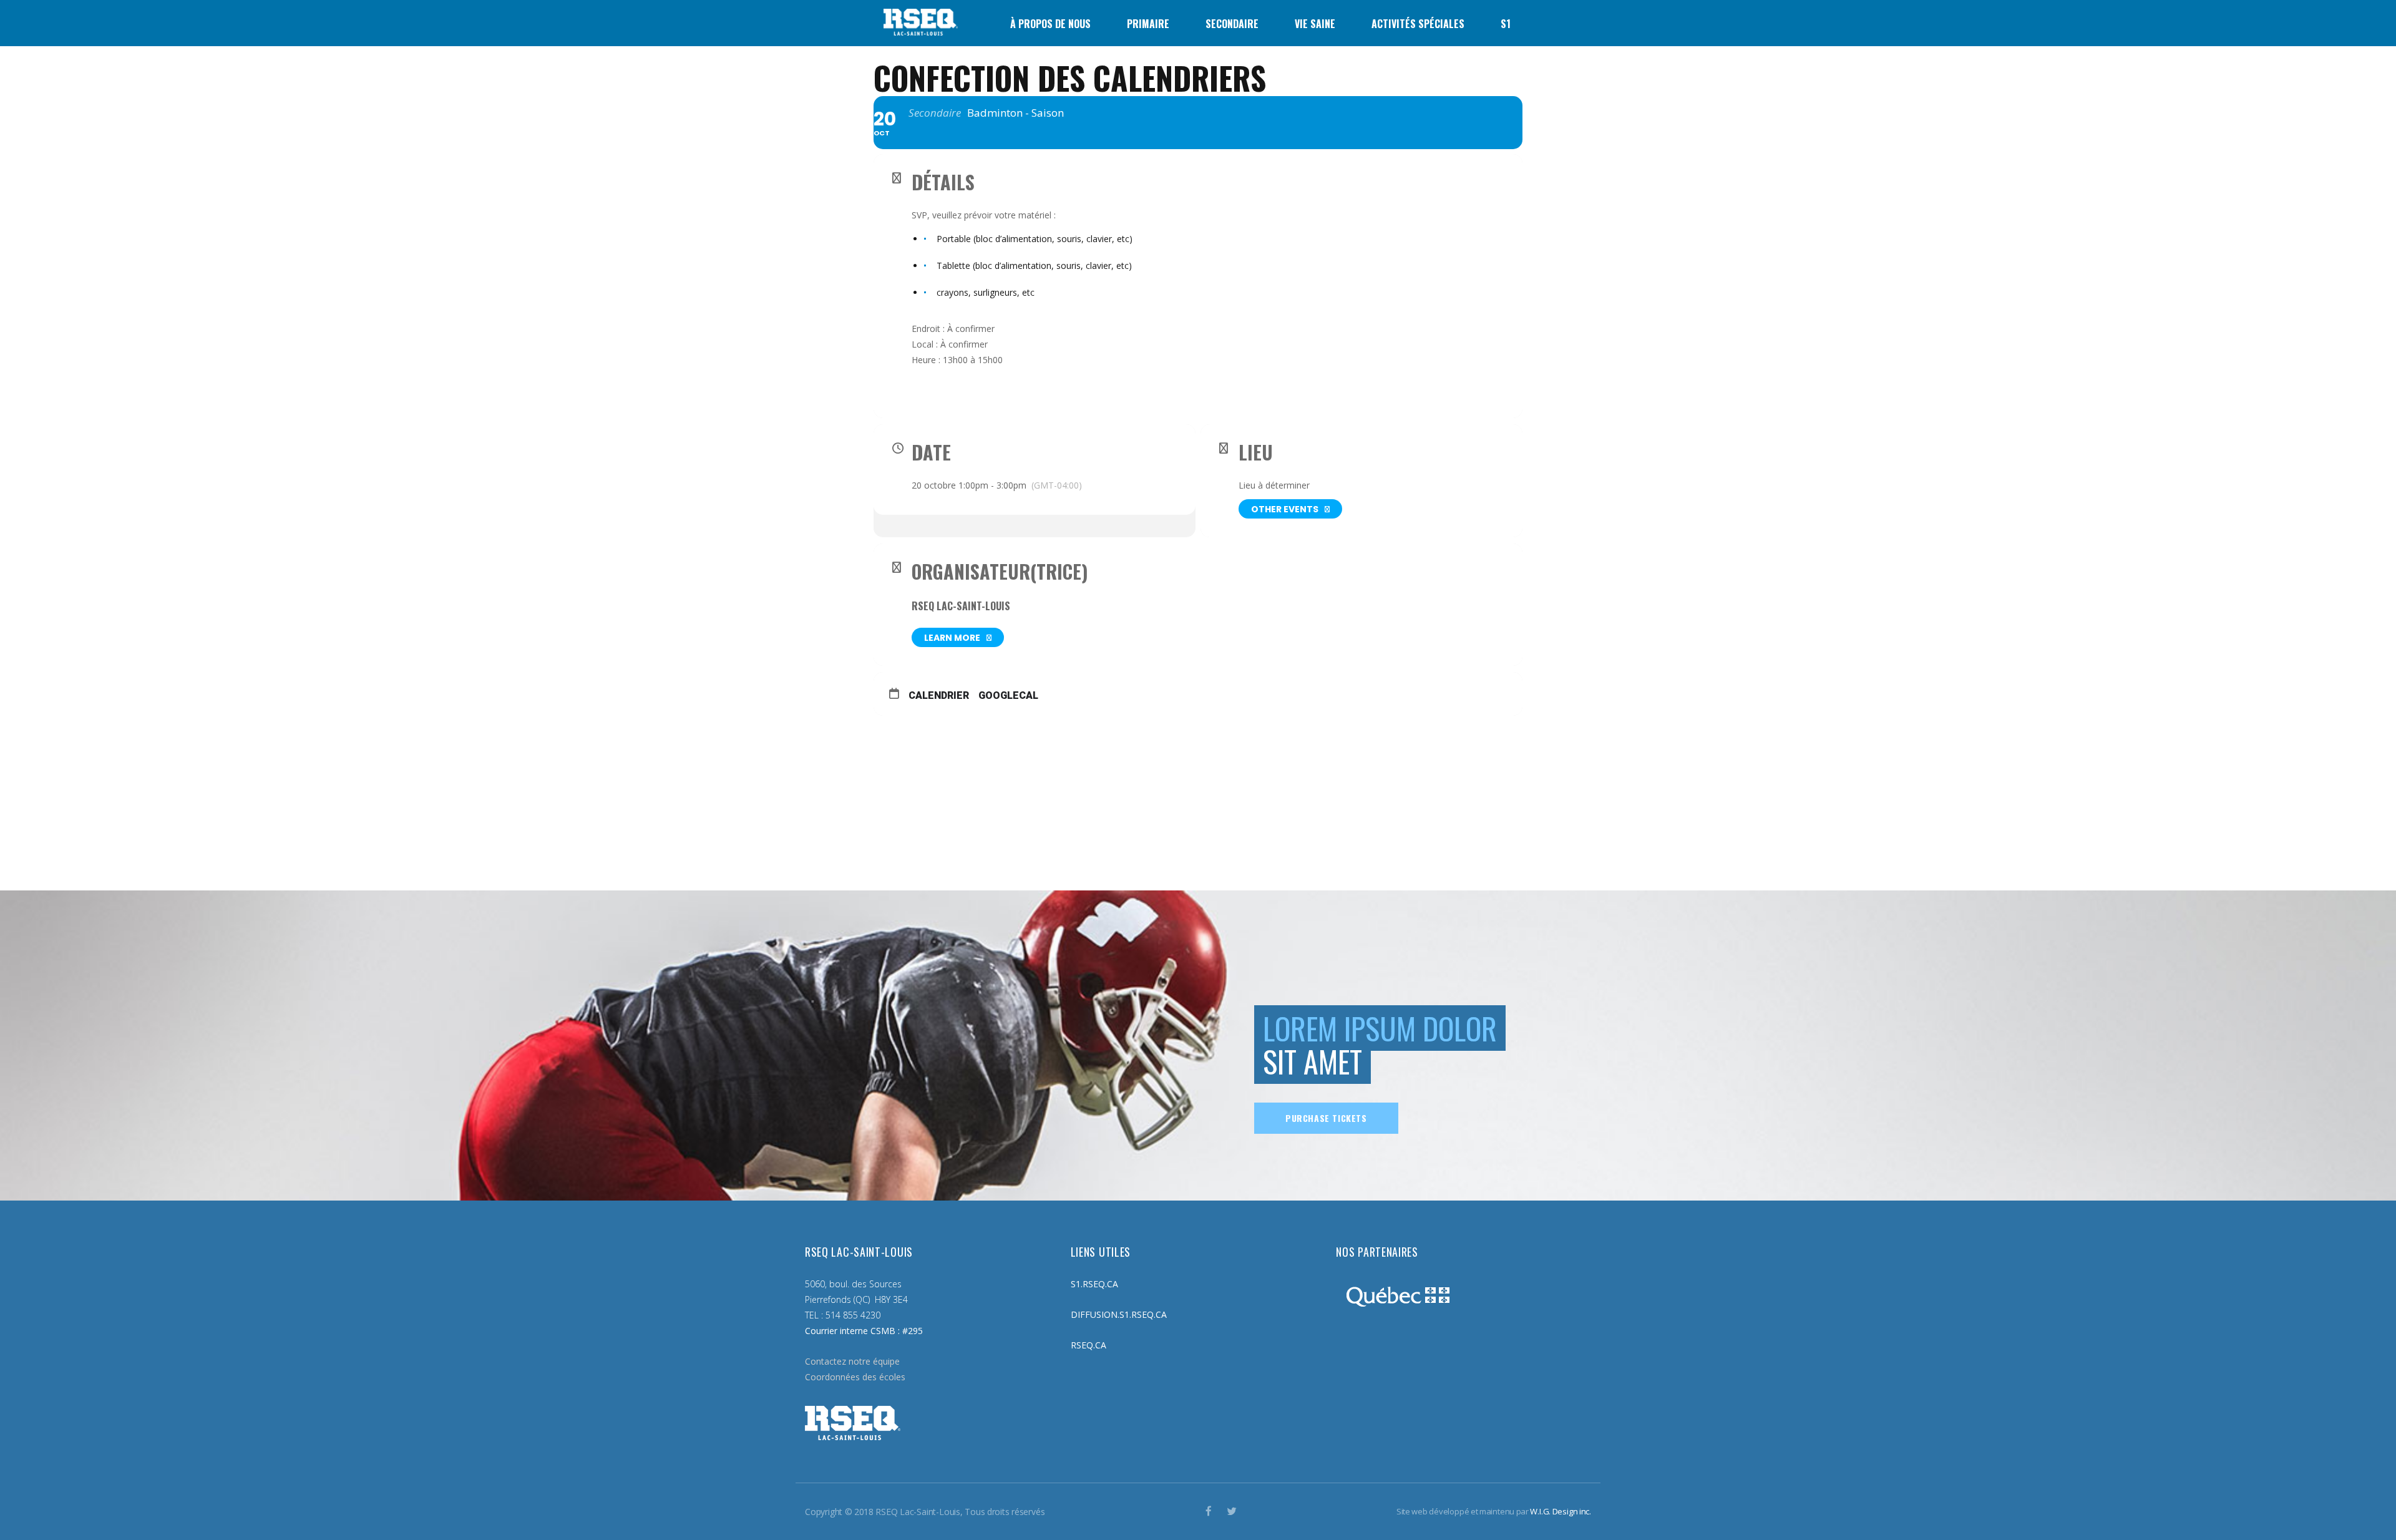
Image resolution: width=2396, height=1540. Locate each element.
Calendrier (939, 695)
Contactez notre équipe (852, 1361)
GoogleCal (1008, 695)
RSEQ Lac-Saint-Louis (961, 606)
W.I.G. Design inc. (1561, 1511)
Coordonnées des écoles (855, 1377)
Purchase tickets (1326, 1118)
